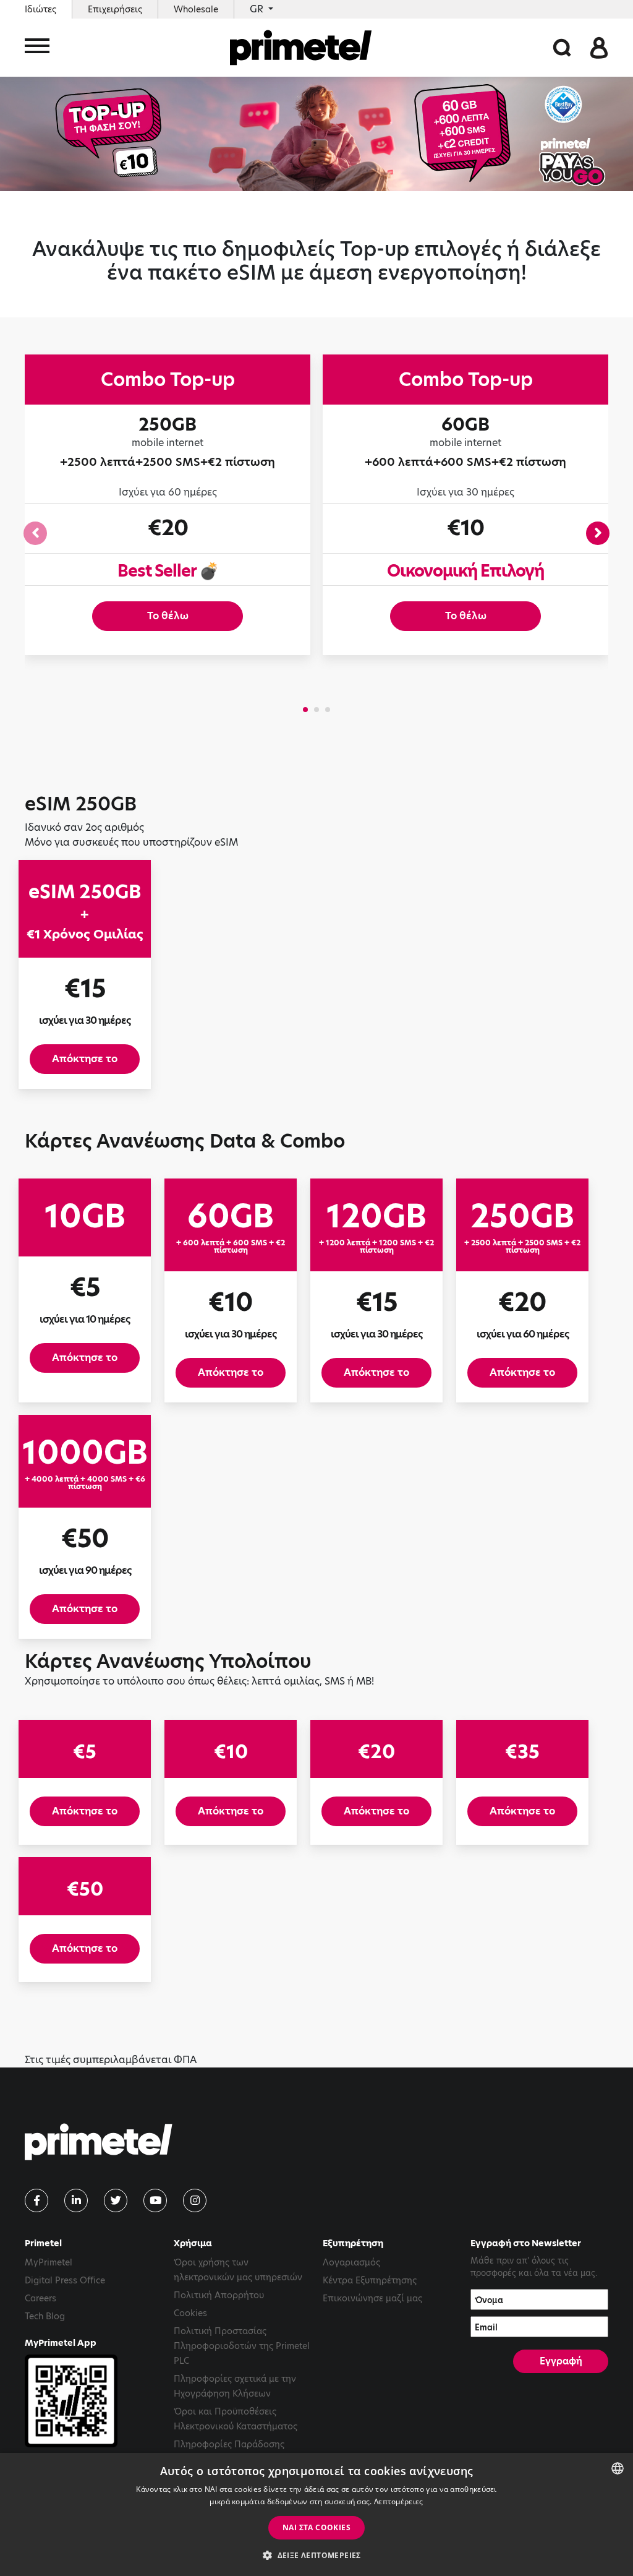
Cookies (190, 2313)
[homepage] (301, 48)
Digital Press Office (65, 2280)
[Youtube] (155, 2200)
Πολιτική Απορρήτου (219, 2295)
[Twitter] (116, 2200)
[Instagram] (195, 2200)
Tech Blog (45, 2316)
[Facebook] (36, 2200)
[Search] (562, 47)
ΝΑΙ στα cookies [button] (316, 2527)
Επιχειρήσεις (115, 9)
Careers (40, 2298)
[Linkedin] (76, 2200)
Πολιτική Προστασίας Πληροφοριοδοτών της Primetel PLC (242, 2346)
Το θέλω (168, 616)
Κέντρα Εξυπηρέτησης (370, 2280)
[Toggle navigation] (37, 48)
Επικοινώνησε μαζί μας (372, 2298)
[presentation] (35, 533)
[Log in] (599, 47)
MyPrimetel (49, 2262)
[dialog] (316, 2514)
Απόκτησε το (85, 1059)
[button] (305, 710)
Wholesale (196, 9)
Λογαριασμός (351, 2262)
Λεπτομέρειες (399, 2501)
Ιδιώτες (40, 9)
